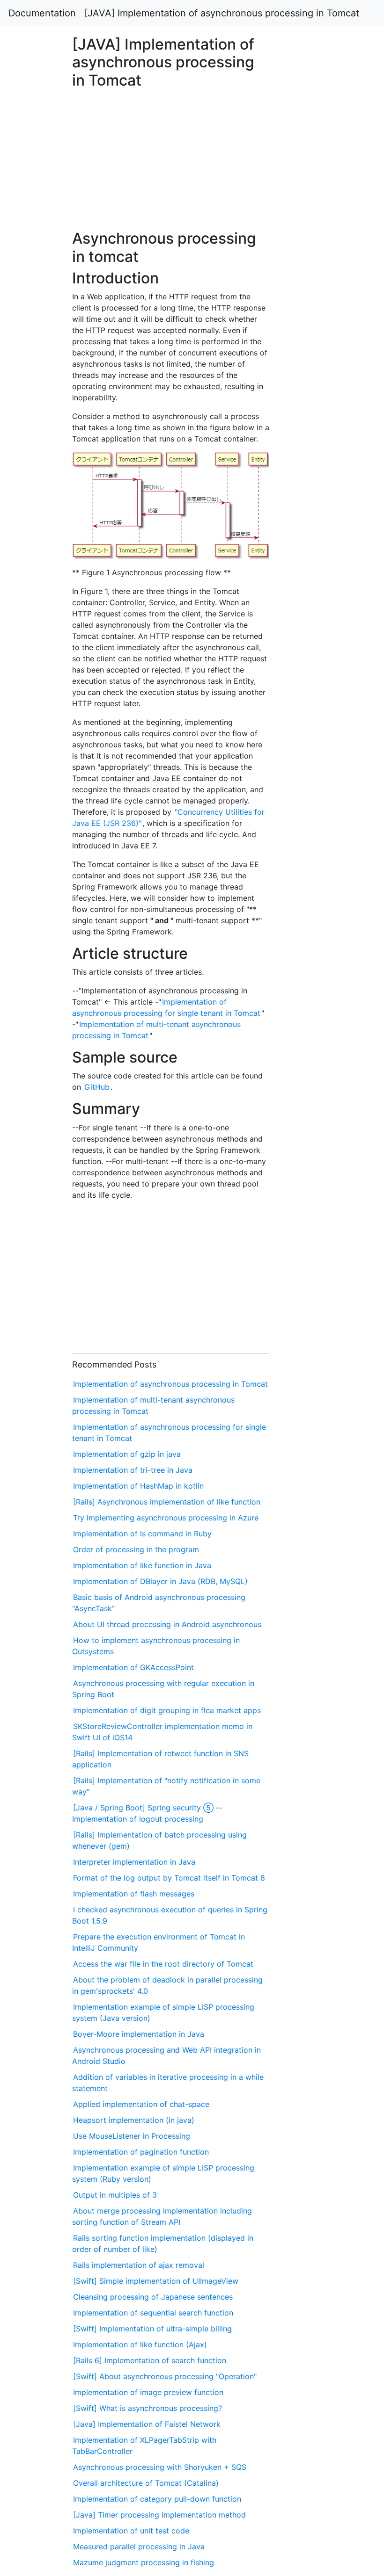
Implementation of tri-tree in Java (133, 1470)
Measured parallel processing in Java (139, 2547)
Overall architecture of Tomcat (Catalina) (146, 2483)
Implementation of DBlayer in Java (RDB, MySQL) (160, 1581)
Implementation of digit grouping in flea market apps (167, 1710)
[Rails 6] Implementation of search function (150, 2360)
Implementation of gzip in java (127, 1454)
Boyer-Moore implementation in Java (139, 2034)
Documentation (42, 13)
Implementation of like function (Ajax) (140, 2344)
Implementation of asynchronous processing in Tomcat (170, 1384)
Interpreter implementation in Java (134, 1862)
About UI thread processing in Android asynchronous (167, 1624)
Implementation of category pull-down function (157, 2499)
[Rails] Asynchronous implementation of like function (167, 1502)
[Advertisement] (311, 656)
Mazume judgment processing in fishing (144, 2562)
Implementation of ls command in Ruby (142, 1534)
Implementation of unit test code (131, 2531)
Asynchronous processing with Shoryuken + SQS (160, 2467)
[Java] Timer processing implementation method (159, 2515)
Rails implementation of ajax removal (139, 2265)
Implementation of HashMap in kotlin (138, 1486)
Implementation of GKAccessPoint (133, 1667)
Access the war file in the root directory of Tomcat (163, 1964)
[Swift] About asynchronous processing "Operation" (165, 2376)
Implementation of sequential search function (153, 2313)
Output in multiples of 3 (115, 2195)
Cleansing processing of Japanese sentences (153, 2297)
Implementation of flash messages (134, 1894)
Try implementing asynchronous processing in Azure (166, 1518)
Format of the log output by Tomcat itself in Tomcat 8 (169, 1878)
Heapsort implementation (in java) (134, 2120)
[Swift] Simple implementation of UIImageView (156, 2281)
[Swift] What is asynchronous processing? (148, 2408)
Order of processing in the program (136, 1549)
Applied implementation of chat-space (141, 2104)
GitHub (97, 1087)
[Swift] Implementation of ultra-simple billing (152, 2329)
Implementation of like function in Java (142, 1565)
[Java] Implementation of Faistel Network (147, 2424)
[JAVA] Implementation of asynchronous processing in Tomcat (222, 13)
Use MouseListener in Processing (132, 2136)
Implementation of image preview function (148, 2392)
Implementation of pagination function (141, 2152)
